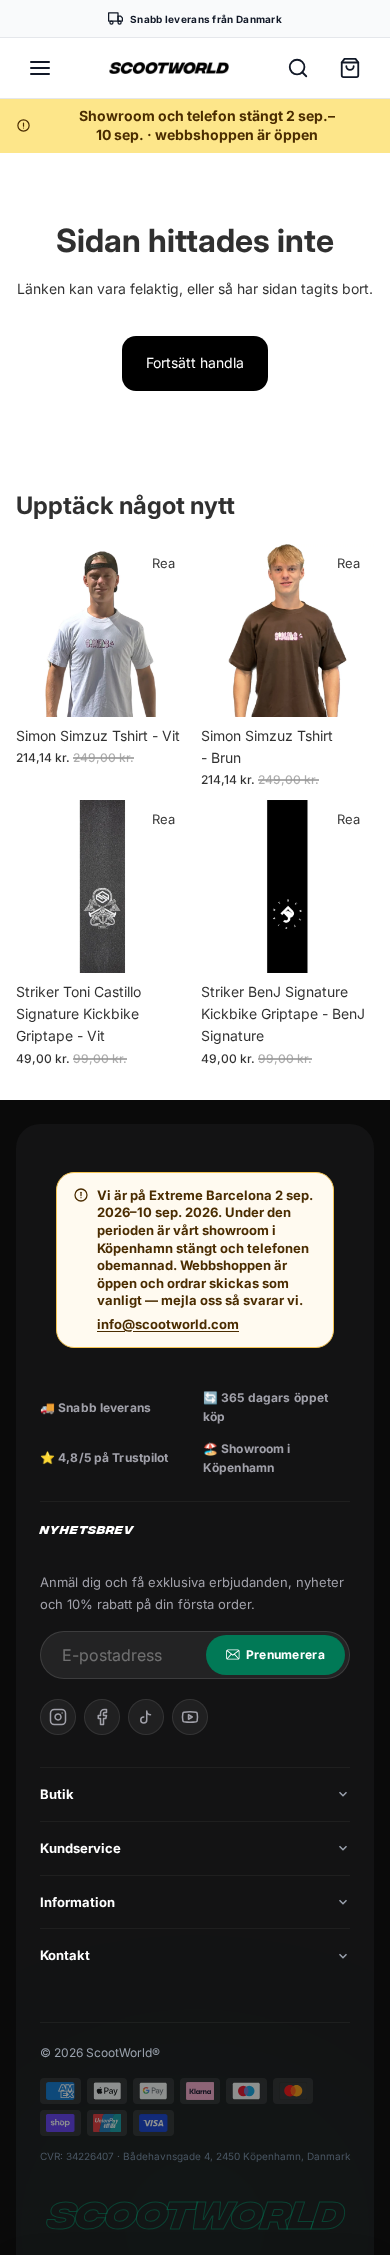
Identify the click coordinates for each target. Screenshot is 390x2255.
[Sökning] (298, 68)
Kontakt (65, 1955)
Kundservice (80, 1848)
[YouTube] (190, 1717)
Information (77, 1902)
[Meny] (40, 68)
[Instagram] (58, 1717)
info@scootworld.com (168, 1324)
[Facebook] (102, 1717)
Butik (57, 1794)
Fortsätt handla (195, 362)
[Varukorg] (350, 68)
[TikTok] (146, 1717)
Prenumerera (285, 1654)
